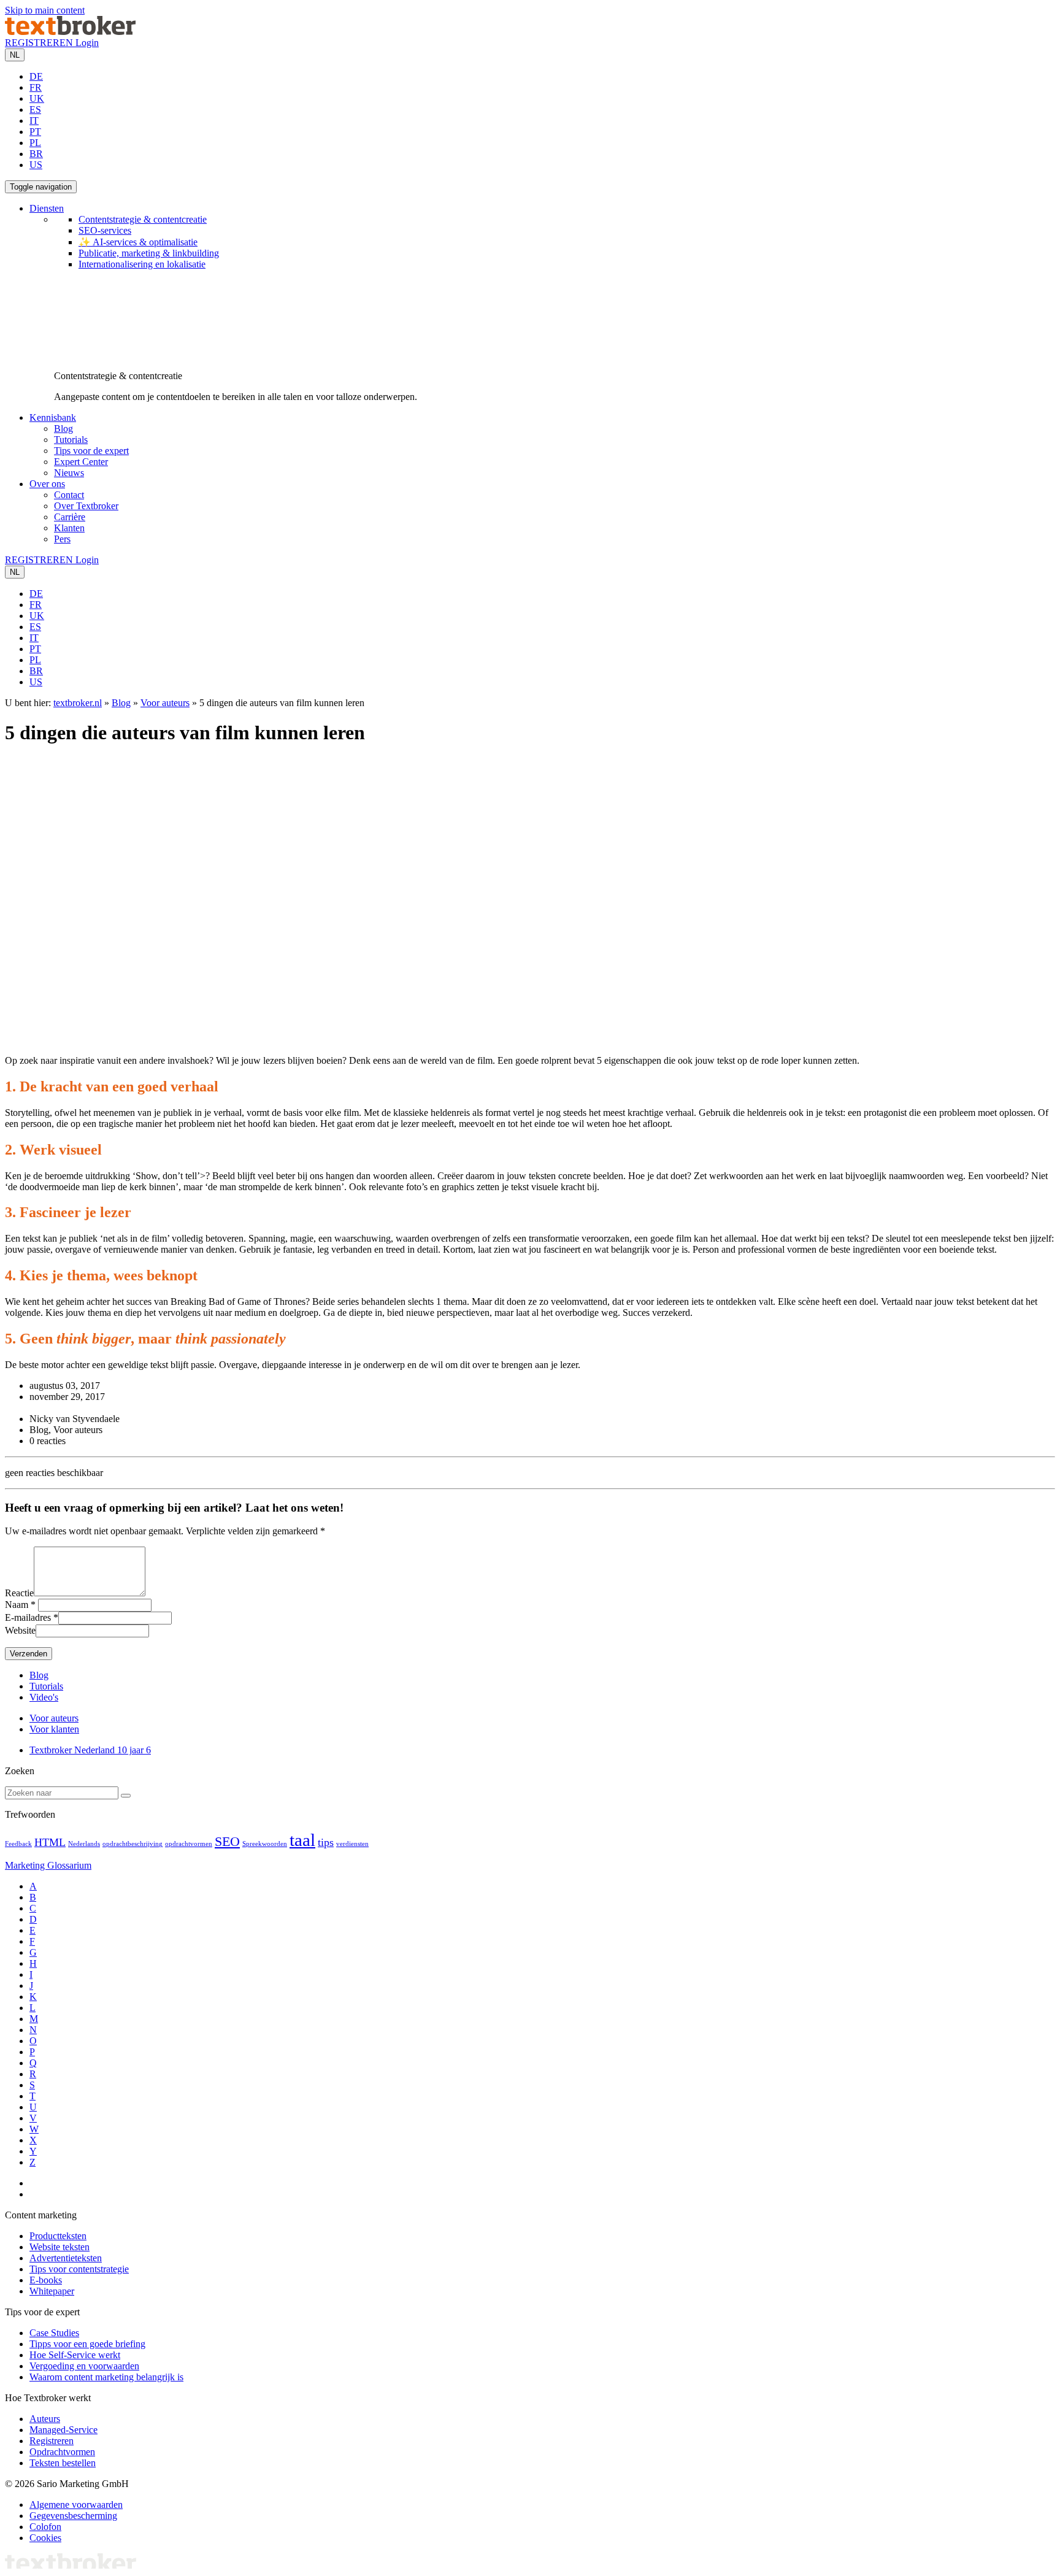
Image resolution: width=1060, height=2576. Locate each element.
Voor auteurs (165, 703)
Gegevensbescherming (73, 2516)
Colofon (45, 2527)
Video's (44, 1697)
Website (20, 1630)
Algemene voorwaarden (76, 2505)
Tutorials (71, 440)
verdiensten (352, 1844)
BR (36, 154)
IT (34, 121)
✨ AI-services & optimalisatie (138, 242)
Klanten (69, 528)
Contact (69, 495)
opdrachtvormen (189, 1844)
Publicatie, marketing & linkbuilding (149, 253)
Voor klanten (54, 1729)
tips (326, 1842)
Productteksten (58, 2236)
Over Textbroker (86, 506)
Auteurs (45, 2419)
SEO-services (105, 230)
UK (37, 98)
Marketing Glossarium (48, 1865)
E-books (46, 2280)
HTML (50, 1842)
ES (35, 110)
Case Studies (54, 2333)
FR (36, 87)
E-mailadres (28, 1617)
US (36, 165)
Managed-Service (63, 2430)
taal (302, 1840)
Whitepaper (52, 2291)
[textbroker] (70, 32)
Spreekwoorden (265, 1844)
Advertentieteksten (66, 2258)
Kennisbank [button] (53, 417)
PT (35, 132)
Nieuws (69, 473)
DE (36, 76)
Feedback (18, 1844)
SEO (227, 1841)
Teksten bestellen (63, 2463)
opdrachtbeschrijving (132, 1844)
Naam (17, 1605)
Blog (63, 429)
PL (35, 143)
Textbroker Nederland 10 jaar (90, 1750)
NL (15, 55)
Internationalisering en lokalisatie (142, 264)
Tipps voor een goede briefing (87, 2344)
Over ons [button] (47, 484)
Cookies (45, 2538)
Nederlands (84, 1844)
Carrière (70, 517)
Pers (62, 539)
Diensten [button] (47, 208)
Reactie (19, 1593)
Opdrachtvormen (62, 2452)
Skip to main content (45, 10)
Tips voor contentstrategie (79, 2269)
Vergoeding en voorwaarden (84, 2366)
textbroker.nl (78, 703)
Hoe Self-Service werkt (75, 2355)
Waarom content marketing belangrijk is (106, 2377)
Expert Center (81, 462)
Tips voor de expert (91, 451)
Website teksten (60, 2247)
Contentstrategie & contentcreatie (143, 219)
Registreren (52, 2441)
